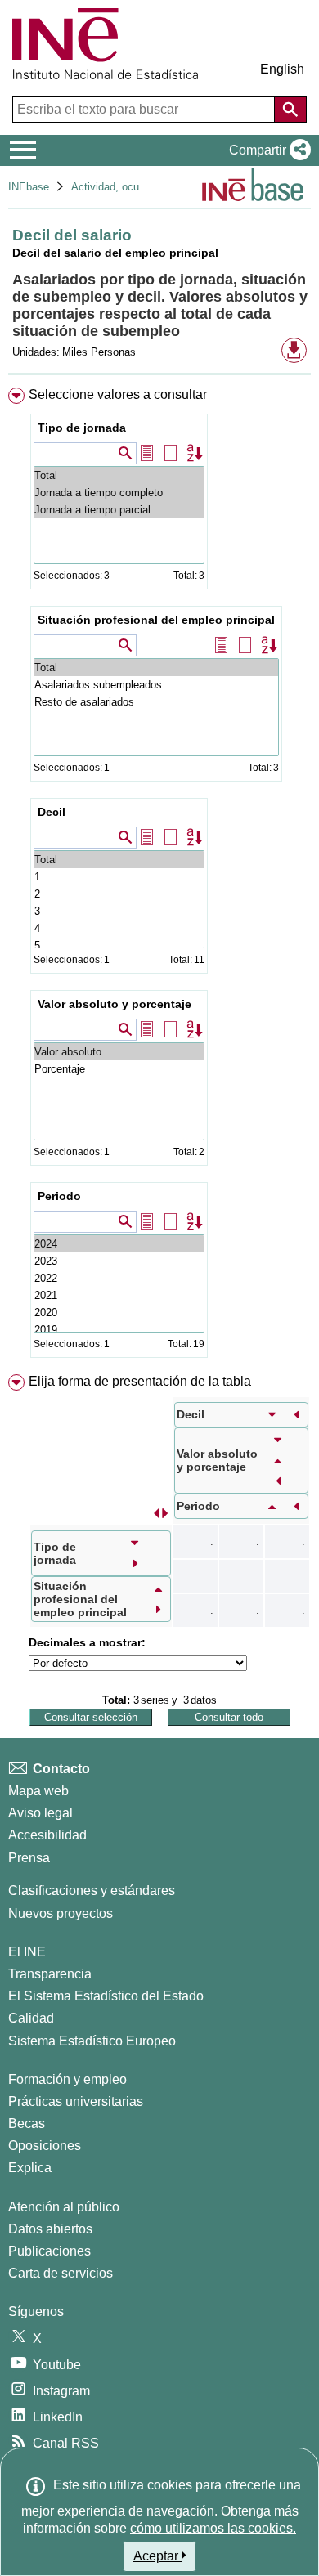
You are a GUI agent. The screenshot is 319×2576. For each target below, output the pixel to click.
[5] (119, 945)
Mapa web (38, 1791)
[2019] (119, 1330)
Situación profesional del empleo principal (156, 620)
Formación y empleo (67, 2079)
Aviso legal (40, 1813)
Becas (27, 2124)
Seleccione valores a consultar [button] (118, 394)
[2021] (119, 1295)
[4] (119, 928)
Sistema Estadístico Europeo (92, 2041)
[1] (119, 877)
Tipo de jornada (82, 428)
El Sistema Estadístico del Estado (106, 1996)
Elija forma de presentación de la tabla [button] (140, 1381)
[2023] (119, 1261)
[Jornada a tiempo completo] (119, 493)
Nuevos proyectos (61, 1913)
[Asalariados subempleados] (156, 685)
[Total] (119, 475)
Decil (52, 812)
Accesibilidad (47, 1835)
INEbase (29, 187)
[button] (267, 150)
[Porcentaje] (119, 1069)
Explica (30, 2168)
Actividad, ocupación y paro (137, 187)
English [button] (282, 69)
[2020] (119, 1313)
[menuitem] (159, 876)
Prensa (29, 1858)
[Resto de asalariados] (156, 702)
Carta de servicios (61, 2273)
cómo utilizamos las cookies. (213, 2528)
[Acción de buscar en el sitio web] (290, 110)
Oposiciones (45, 2146)
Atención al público (64, 2207)
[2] (119, 894)
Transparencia (50, 1974)
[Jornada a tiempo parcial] (119, 510)
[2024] (119, 1244)
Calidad (31, 2018)
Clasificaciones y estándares (92, 1891)
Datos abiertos (50, 2229)
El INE (27, 1952)
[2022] (119, 1278)
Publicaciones (49, 2251)
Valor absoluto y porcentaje (115, 1004)
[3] (119, 911)
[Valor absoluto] (119, 1052)
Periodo (59, 1196)
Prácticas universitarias (76, 2101)
